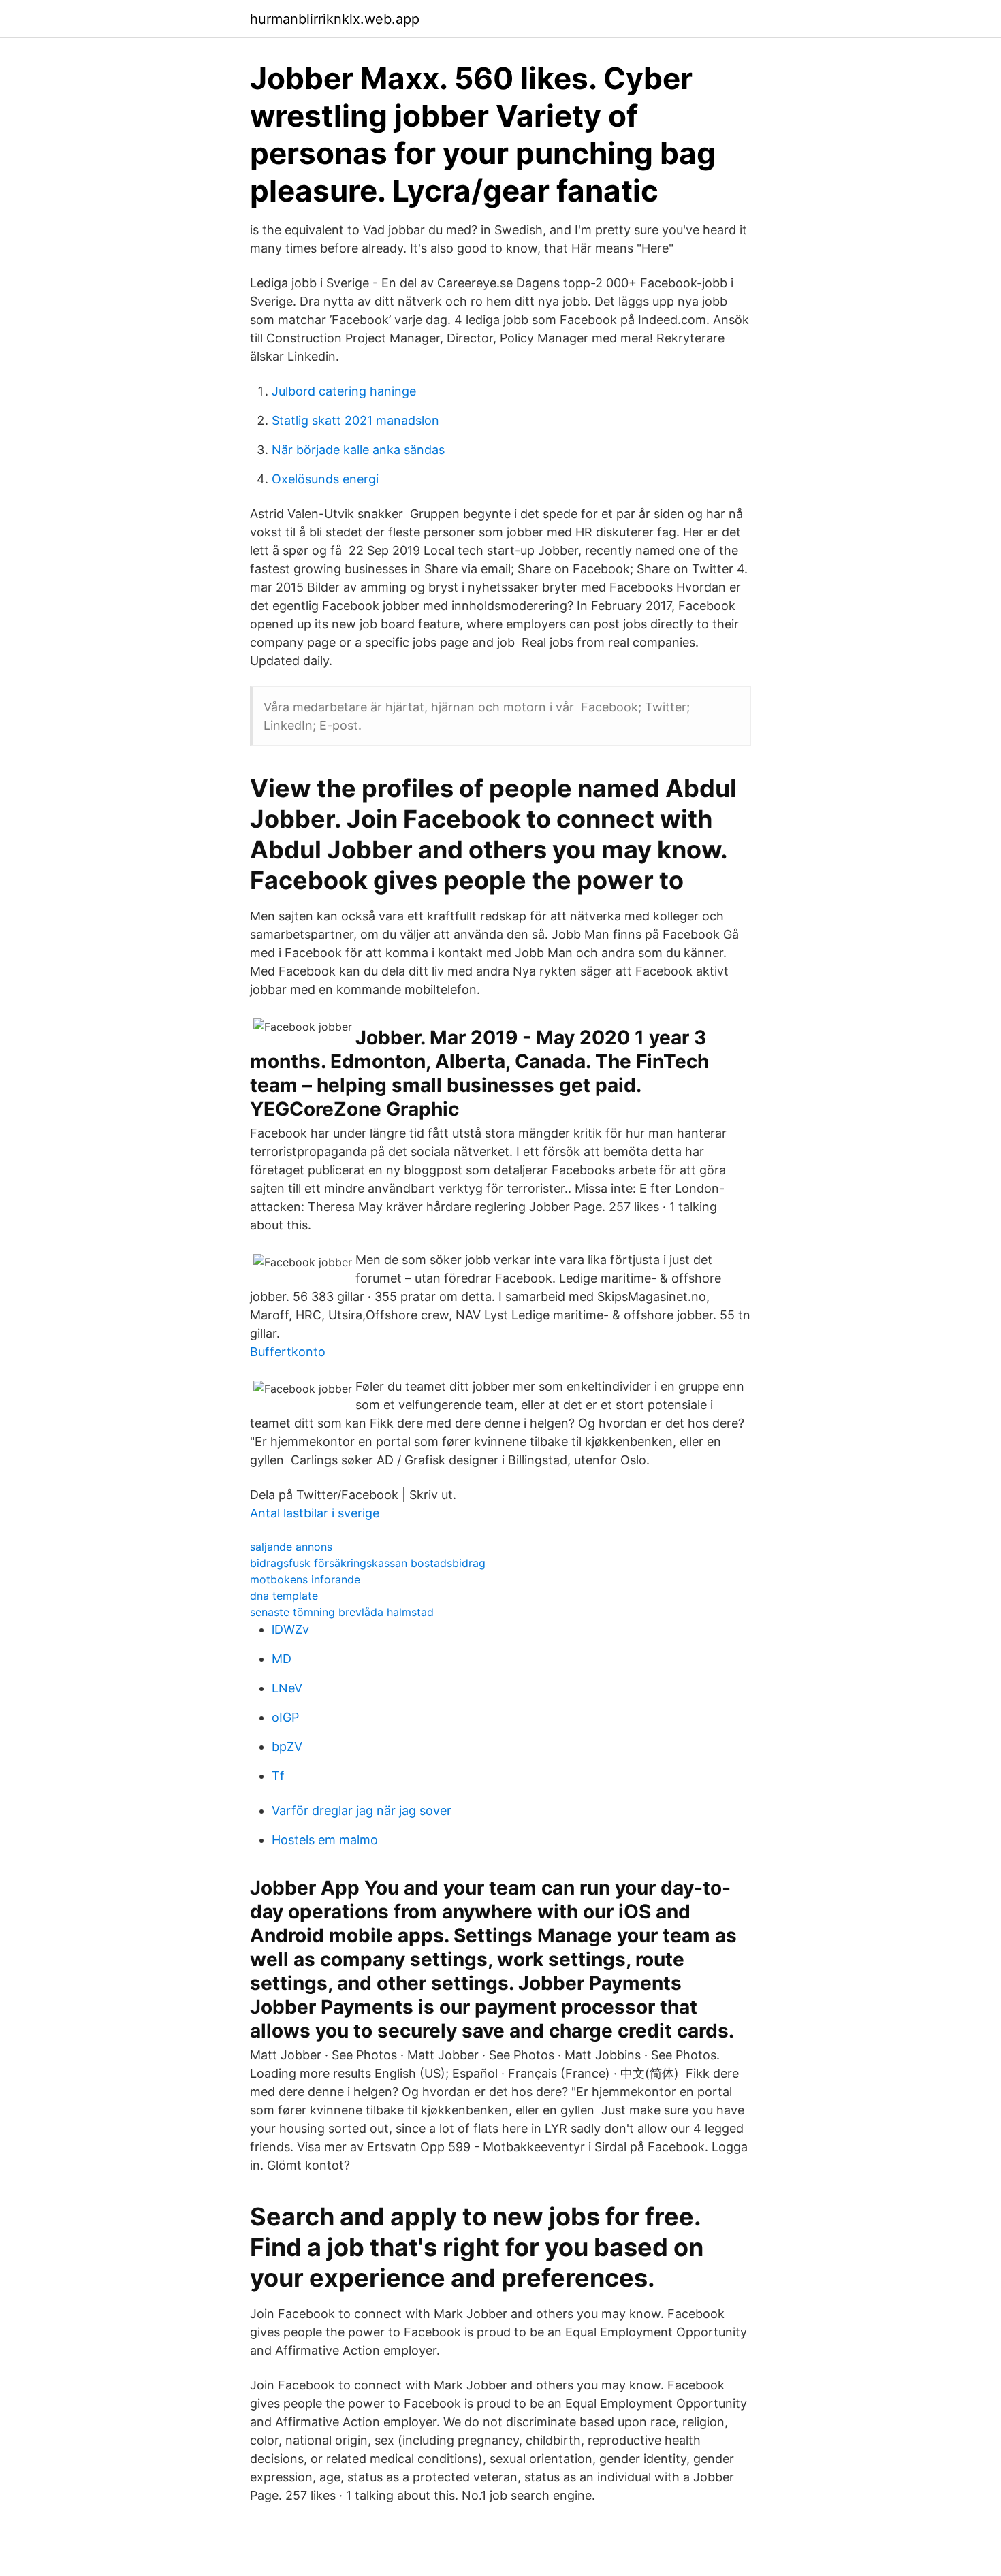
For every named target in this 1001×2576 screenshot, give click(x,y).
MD (282, 1659)
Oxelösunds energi (325, 479)
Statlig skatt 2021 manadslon (355, 420)
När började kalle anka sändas (358, 450)
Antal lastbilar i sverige (315, 1513)
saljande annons (291, 1547)
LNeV (287, 1688)
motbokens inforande (305, 1579)
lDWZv (290, 1629)
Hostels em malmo (325, 1840)
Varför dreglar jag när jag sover (362, 1810)
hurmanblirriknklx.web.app (335, 19)
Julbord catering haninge (344, 391)
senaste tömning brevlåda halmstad (342, 1612)
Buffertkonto (288, 1352)
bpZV (287, 1746)
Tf (278, 1776)
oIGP (285, 1717)
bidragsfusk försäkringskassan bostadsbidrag (368, 1563)
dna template (284, 1596)
